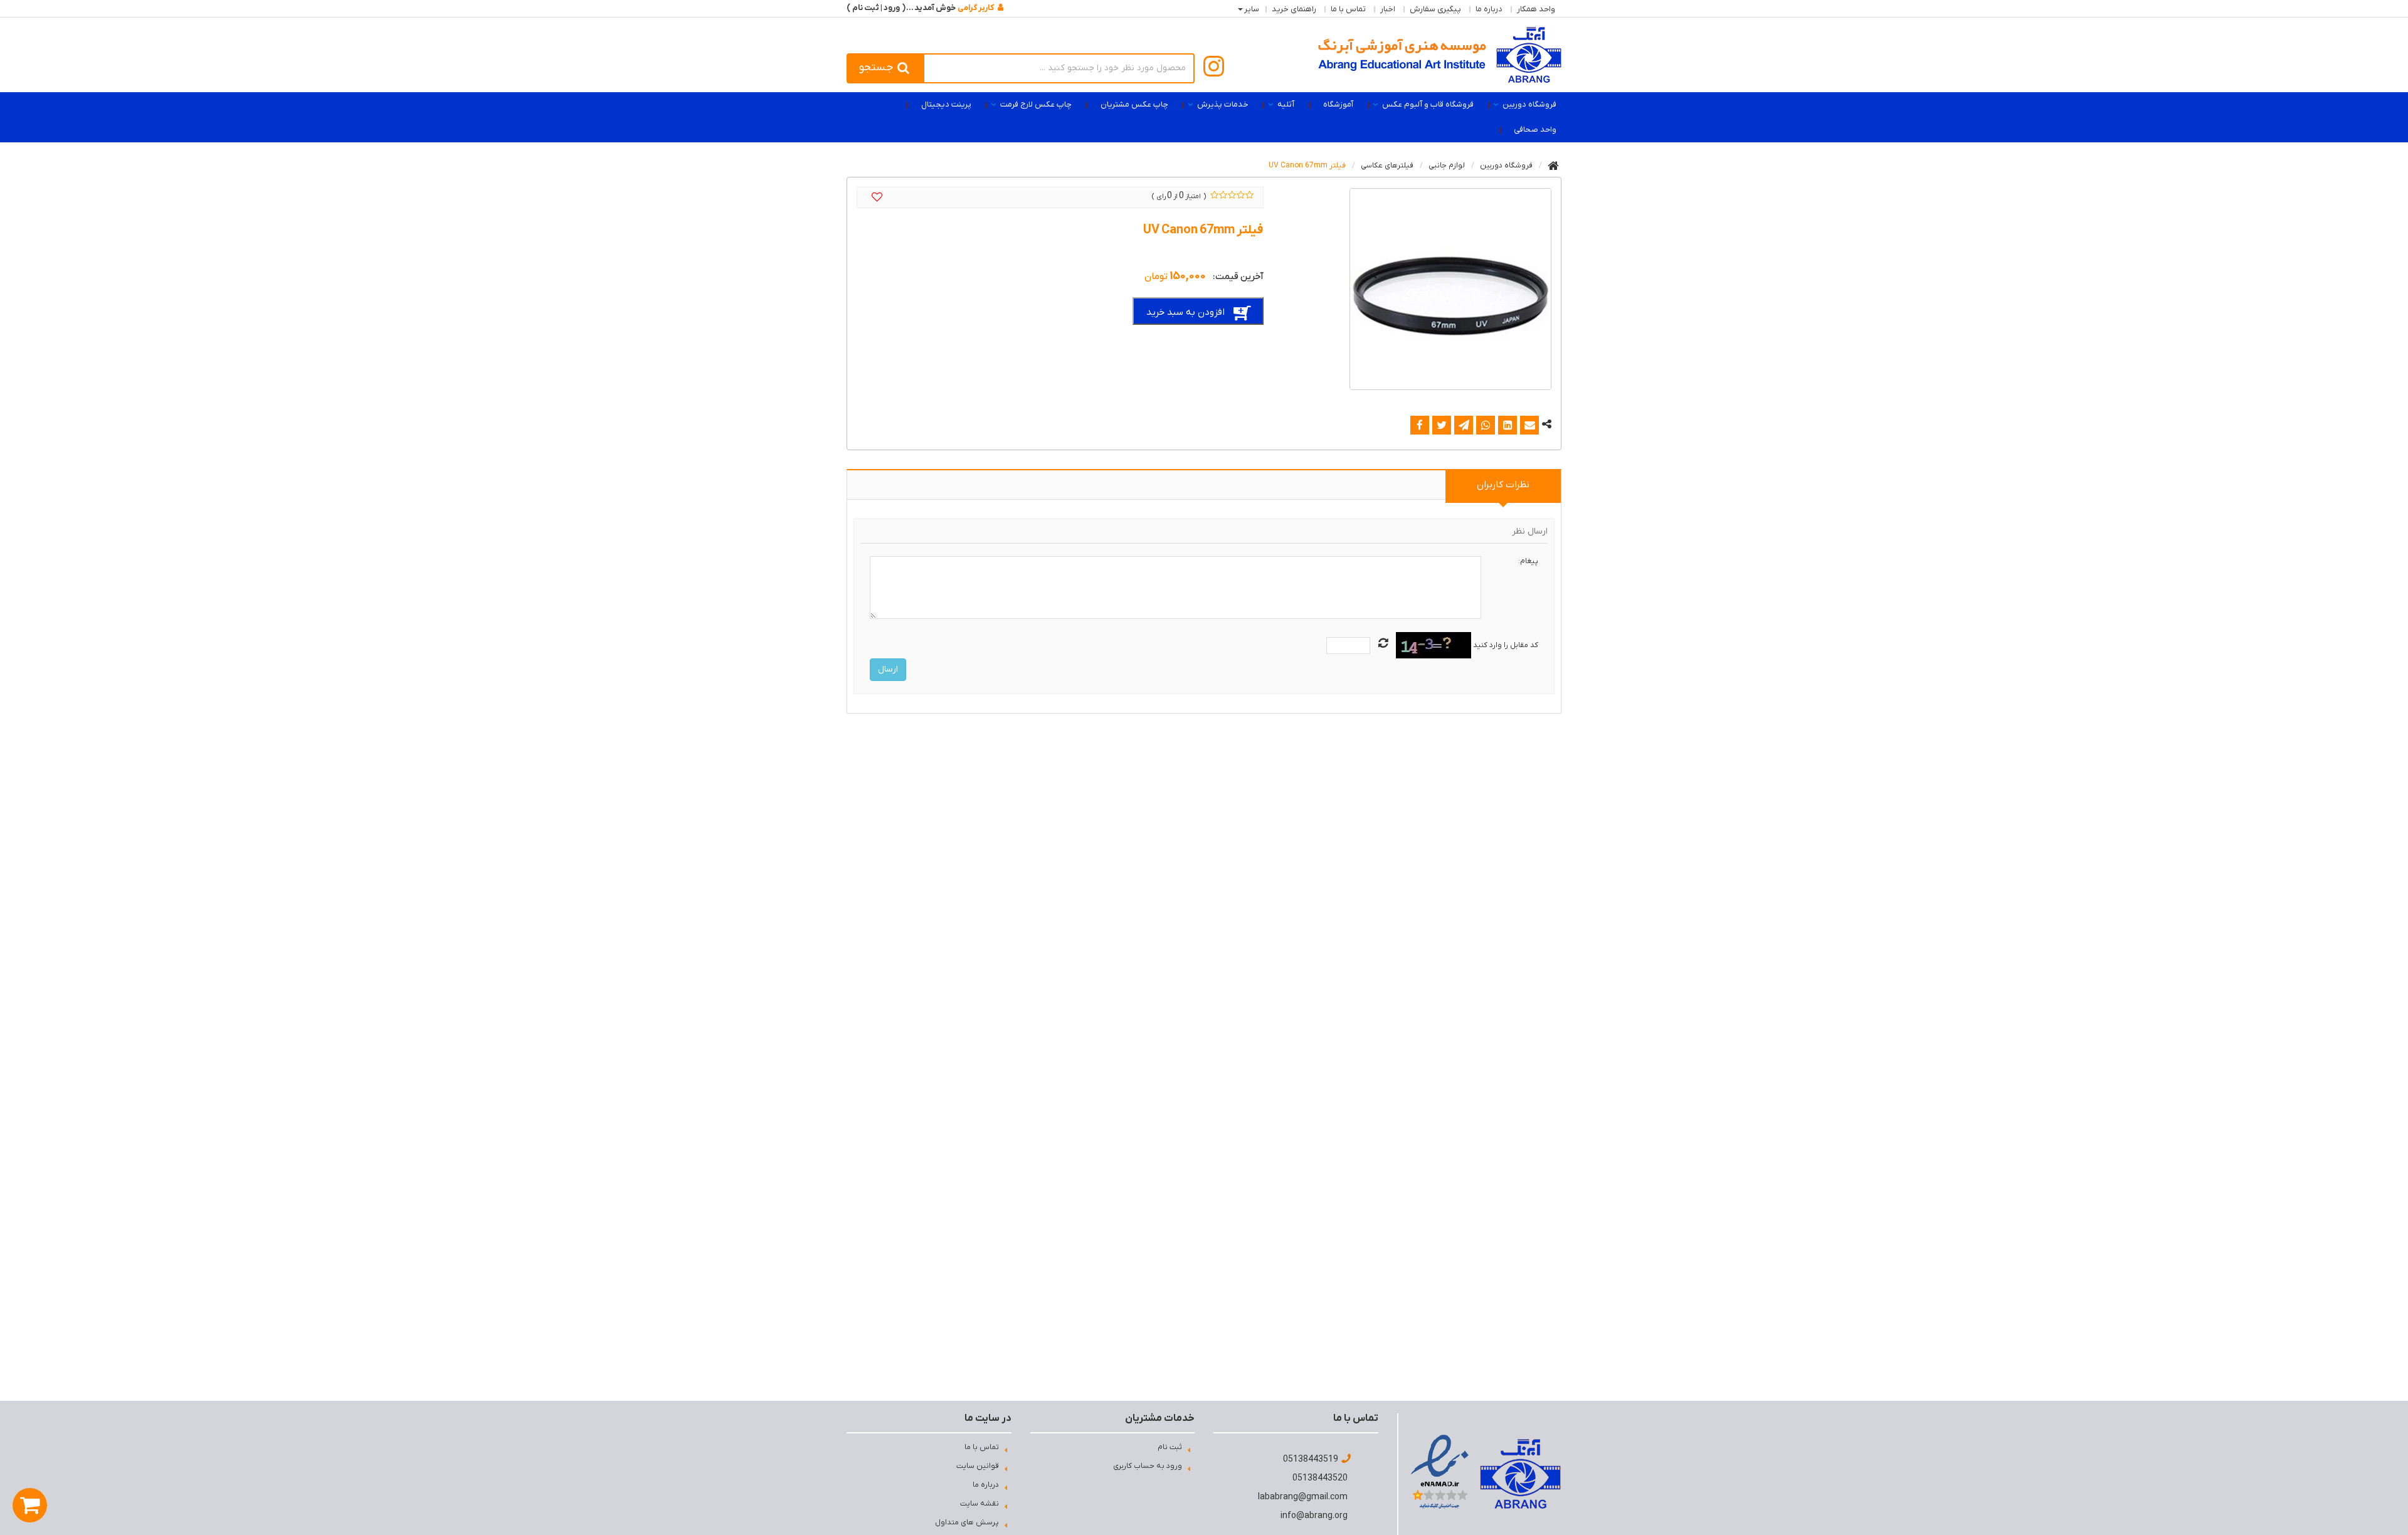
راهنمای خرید (1294, 9)
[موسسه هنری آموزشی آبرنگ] (1440, 55)
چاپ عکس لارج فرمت (1036, 104)
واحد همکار (1536, 9)
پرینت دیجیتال (946, 104)
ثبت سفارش (154, 1504)
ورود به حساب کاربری (1148, 1466)
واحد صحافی (1535, 129)
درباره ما (1489, 9)
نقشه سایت (980, 1504)
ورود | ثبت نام (876, 8)
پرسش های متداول (967, 1522)
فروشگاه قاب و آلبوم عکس (1428, 104)
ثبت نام (1170, 1447)
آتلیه (1286, 104)
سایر (1252, 9)
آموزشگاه (1338, 104)
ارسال (888, 669)
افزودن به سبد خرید (1186, 312)
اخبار (1388, 9)
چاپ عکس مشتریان (1134, 104)
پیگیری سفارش (1435, 9)
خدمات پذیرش (1223, 104)
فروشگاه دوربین (1529, 104)
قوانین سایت (978, 1466)
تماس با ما (1348, 9)
